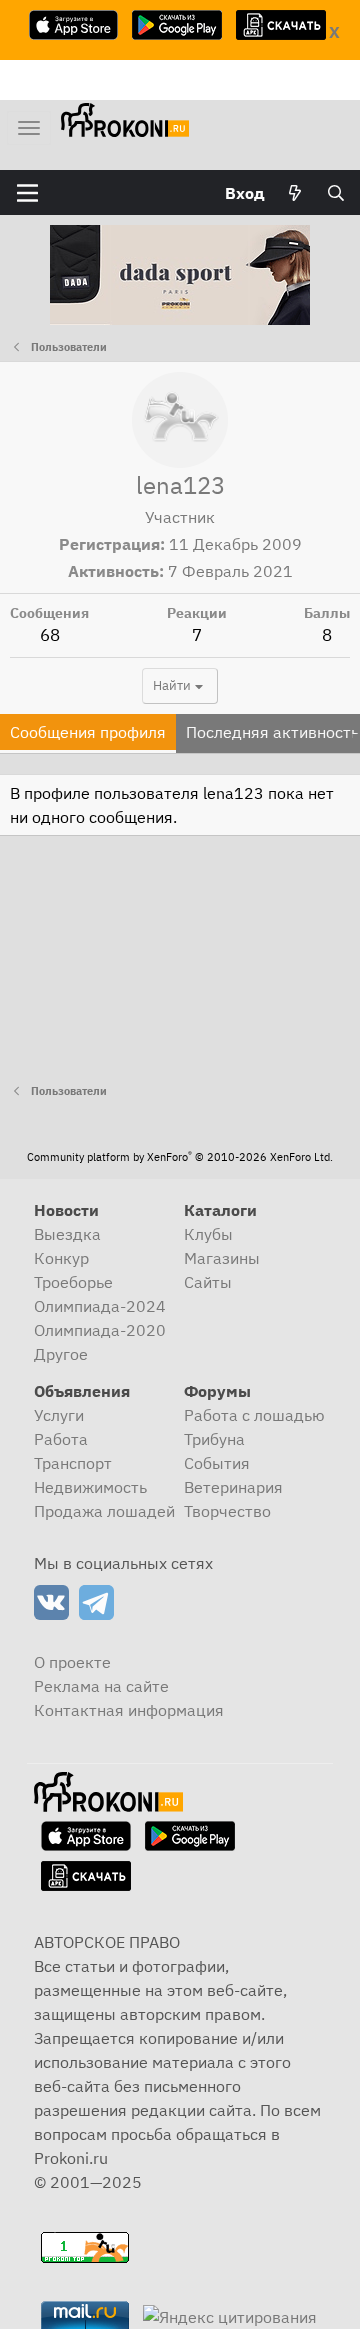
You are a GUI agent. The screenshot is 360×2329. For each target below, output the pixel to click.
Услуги (59, 1415)
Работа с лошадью (254, 1415)
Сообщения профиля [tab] (88, 732)
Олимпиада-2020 (100, 1330)
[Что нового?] (295, 193)
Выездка (67, 1234)
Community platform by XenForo (180, 1157)
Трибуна (214, 1439)
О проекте (72, 1662)
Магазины (222, 1258)
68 (50, 635)
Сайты (208, 1282)
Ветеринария (233, 1487)
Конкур (61, 1258)
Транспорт (73, 1463)
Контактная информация (129, 1710)
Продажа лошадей (104, 1511)
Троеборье (73, 1282)
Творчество (227, 1511)
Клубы (208, 1234)
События (217, 1463)
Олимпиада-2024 (100, 1306)
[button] (27, 193)
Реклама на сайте (101, 1686)
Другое (61, 1354)
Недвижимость (90, 1487)
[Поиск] (335, 193)
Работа (61, 1439)
